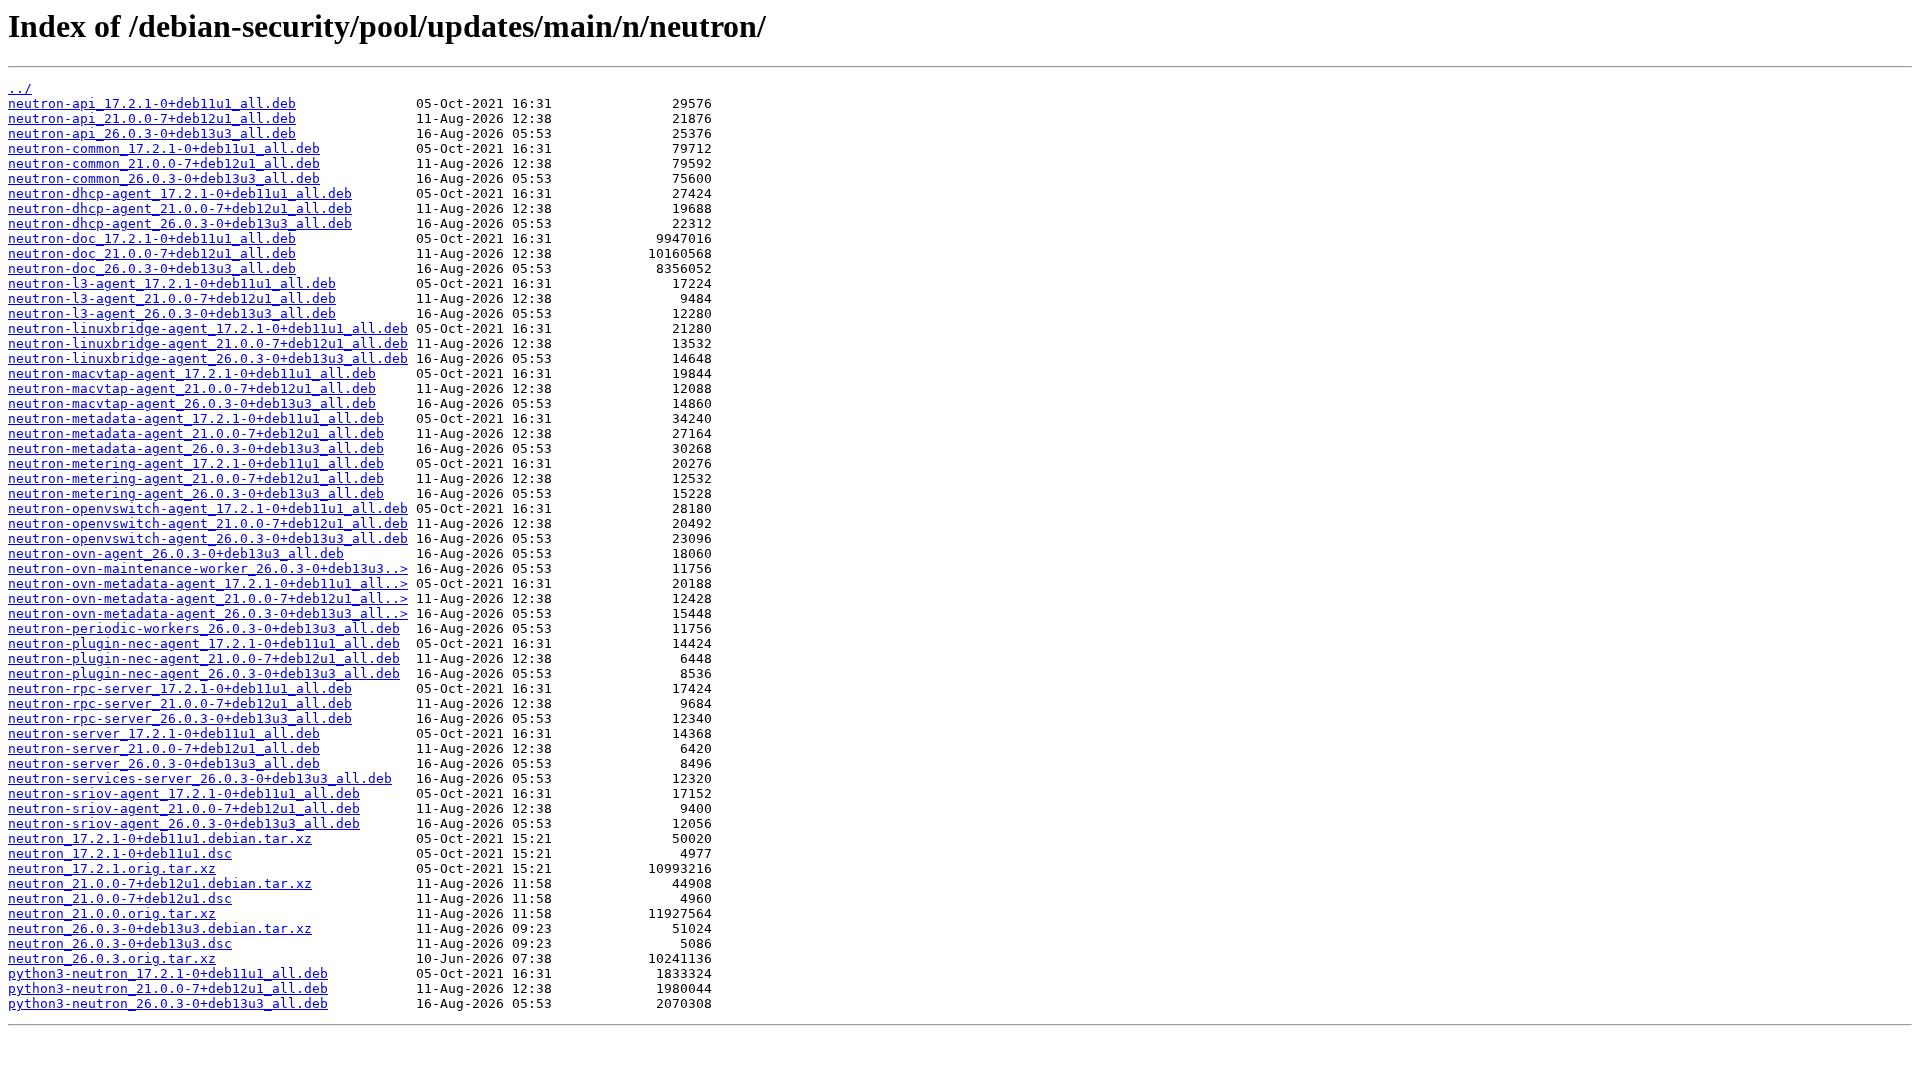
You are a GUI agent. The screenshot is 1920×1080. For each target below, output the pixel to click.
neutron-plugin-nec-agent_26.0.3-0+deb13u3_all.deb (204, 673)
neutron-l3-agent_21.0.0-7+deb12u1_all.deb (172, 298)
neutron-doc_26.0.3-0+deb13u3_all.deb (152, 268)
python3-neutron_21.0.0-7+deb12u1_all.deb (168, 988)
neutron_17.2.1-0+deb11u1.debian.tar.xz (160, 838)
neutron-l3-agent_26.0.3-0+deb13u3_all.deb (172, 313)
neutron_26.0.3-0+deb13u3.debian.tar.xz (160, 928)
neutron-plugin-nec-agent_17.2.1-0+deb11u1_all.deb (204, 643)
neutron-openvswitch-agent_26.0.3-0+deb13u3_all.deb (208, 538)
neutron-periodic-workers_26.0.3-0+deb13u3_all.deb (204, 628)
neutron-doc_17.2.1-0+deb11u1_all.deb (152, 238)
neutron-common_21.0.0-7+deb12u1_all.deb (164, 163)
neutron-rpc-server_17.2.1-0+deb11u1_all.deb (180, 688)
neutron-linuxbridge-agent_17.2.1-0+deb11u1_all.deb (208, 328)
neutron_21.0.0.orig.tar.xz (112, 913)
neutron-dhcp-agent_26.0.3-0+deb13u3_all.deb (180, 223)
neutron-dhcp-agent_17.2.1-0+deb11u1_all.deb (180, 193)
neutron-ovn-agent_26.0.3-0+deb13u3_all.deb (176, 553)
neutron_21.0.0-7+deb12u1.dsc (120, 898)
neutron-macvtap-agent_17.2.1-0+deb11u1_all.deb (192, 373)
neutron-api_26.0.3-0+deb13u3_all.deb (152, 133)
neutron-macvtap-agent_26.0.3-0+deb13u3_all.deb (192, 403)
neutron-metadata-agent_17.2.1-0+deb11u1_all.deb (196, 418)
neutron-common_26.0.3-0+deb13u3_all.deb (164, 178)
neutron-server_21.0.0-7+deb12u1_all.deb (164, 748)
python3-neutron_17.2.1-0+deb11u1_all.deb (168, 973)
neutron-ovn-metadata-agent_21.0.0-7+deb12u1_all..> (208, 598)
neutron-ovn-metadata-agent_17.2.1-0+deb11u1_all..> (208, 583)
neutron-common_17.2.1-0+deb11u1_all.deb (164, 148)
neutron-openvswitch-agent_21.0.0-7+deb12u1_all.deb (208, 523)
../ (20, 88)
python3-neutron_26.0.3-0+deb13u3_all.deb (168, 1003)
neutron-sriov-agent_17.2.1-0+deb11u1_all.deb (184, 793)
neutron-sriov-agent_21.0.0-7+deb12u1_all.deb (184, 808)
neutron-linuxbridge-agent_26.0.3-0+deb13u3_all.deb (208, 358)
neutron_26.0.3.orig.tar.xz (112, 958)
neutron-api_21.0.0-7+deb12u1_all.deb (152, 118)
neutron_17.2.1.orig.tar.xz (112, 868)
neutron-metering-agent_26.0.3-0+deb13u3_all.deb (196, 493)
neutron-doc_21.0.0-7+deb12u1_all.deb (152, 253)
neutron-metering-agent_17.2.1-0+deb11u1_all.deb (196, 463)
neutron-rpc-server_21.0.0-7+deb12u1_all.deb (180, 703)
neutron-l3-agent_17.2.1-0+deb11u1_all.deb (172, 283)
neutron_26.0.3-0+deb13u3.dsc (120, 943)
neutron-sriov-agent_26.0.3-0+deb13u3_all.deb (184, 823)
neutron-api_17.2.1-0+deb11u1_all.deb (152, 103)
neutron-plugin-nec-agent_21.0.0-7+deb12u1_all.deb (204, 658)
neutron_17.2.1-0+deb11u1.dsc (120, 853)
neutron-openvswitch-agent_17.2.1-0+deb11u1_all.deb (208, 508)
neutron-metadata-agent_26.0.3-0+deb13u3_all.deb (196, 448)
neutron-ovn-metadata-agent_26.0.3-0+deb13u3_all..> (208, 613)
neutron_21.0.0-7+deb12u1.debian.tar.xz (160, 883)
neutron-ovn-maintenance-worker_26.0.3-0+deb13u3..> (208, 568)
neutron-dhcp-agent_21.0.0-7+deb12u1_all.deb (180, 208)
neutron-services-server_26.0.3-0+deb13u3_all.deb (200, 778)
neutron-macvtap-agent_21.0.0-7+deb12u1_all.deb (192, 388)
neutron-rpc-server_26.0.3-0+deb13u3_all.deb (180, 718)
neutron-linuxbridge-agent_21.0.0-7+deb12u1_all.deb (208, 343)
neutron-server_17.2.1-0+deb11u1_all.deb (164, 733)
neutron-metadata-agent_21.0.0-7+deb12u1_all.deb (196, 433)
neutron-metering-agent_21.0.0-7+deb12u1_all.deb (196, 478)
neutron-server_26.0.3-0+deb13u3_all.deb (164, 763)
